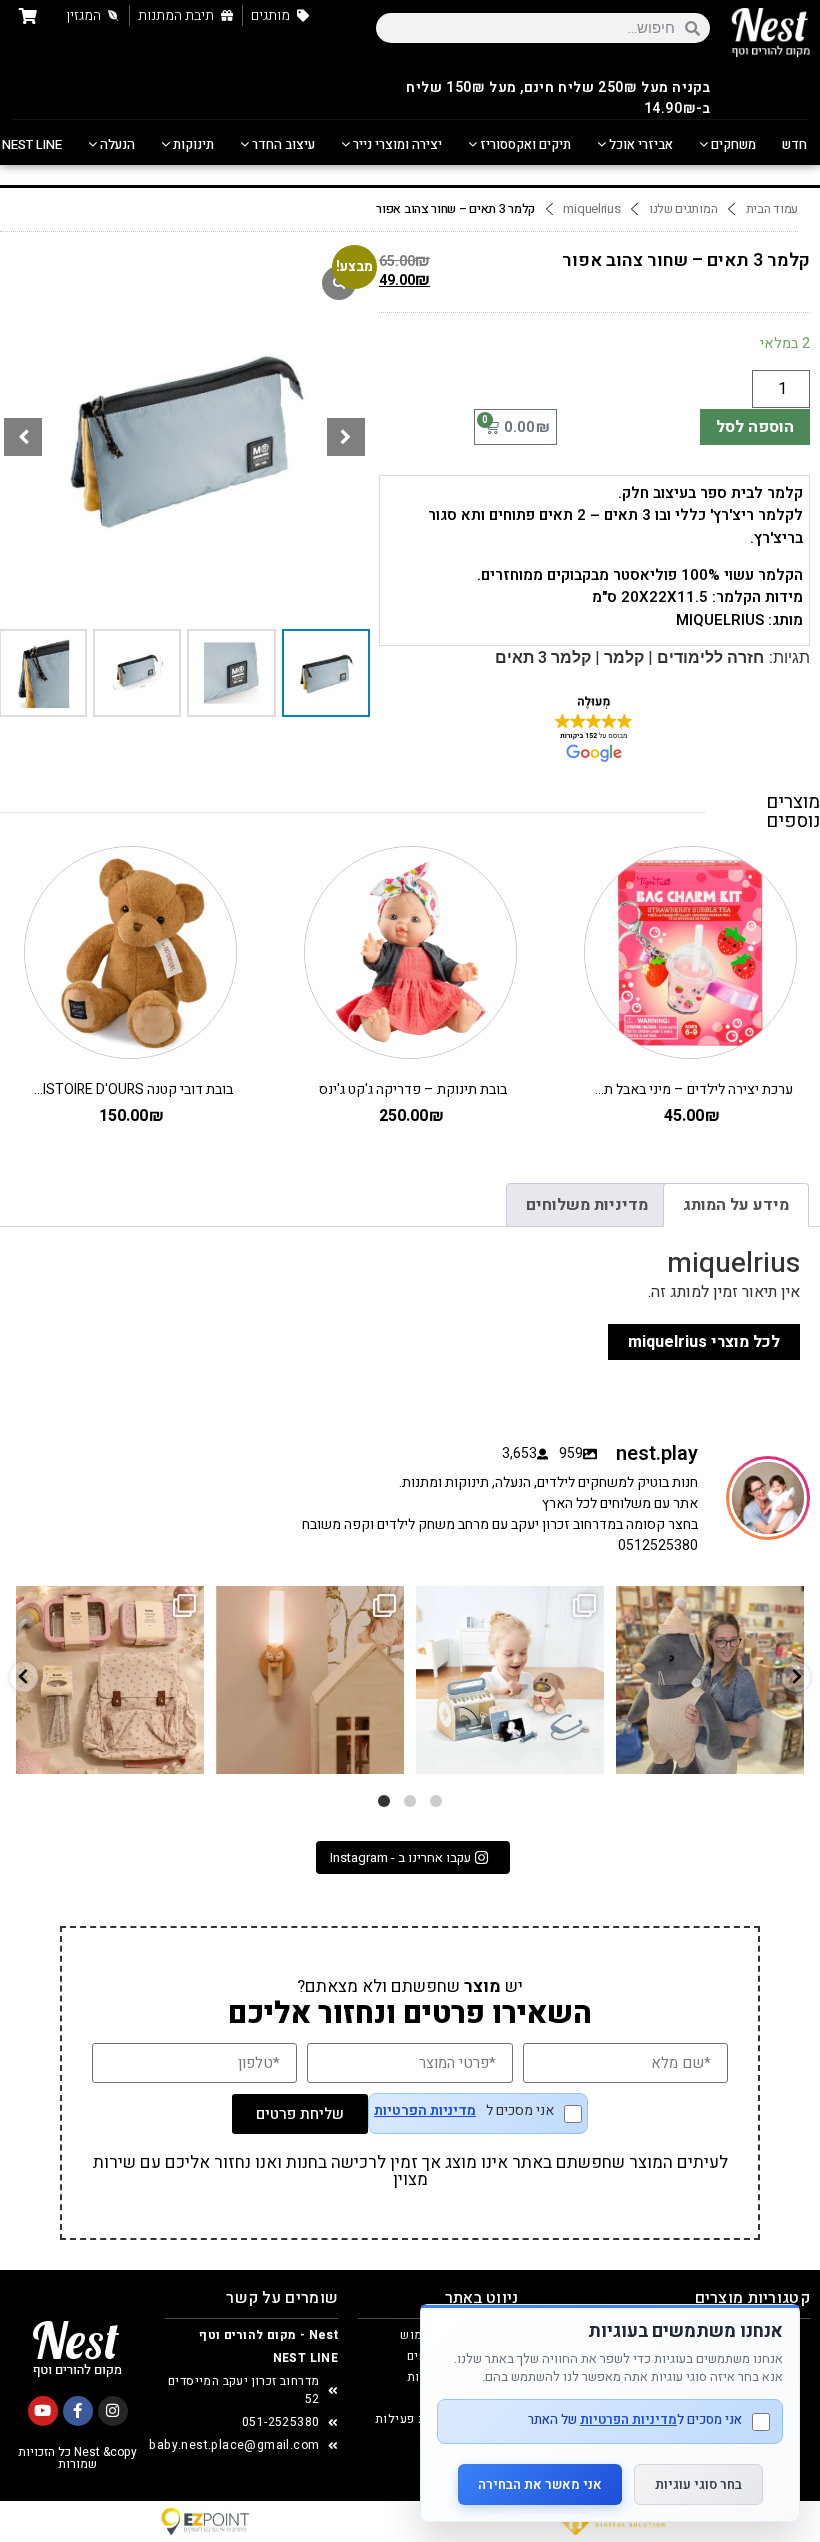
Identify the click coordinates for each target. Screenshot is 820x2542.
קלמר (624, 657)
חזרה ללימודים (710, 657)
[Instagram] (113, 2411)
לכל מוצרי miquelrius (704, 1342)
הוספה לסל (755, 427)
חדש (794, 144)
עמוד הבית (772, 209)
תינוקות (192, 144)
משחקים (732, 144)
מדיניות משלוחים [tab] (587, 1205)
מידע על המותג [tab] (736, 1205)
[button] (346, 437)
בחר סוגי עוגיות (698, 2484)
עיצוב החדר (282, 144)
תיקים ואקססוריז (524, 144)
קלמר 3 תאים (543, 657)
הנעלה (116, 144)
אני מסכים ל (464, 2112)
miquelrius (591, 209)
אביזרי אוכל (639, 144)
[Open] (110, 1680)
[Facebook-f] (78, 2411)
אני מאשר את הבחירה (540, 2484)
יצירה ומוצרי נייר (396, 144)
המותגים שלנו (683, 209)
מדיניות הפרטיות (425, 2111)
